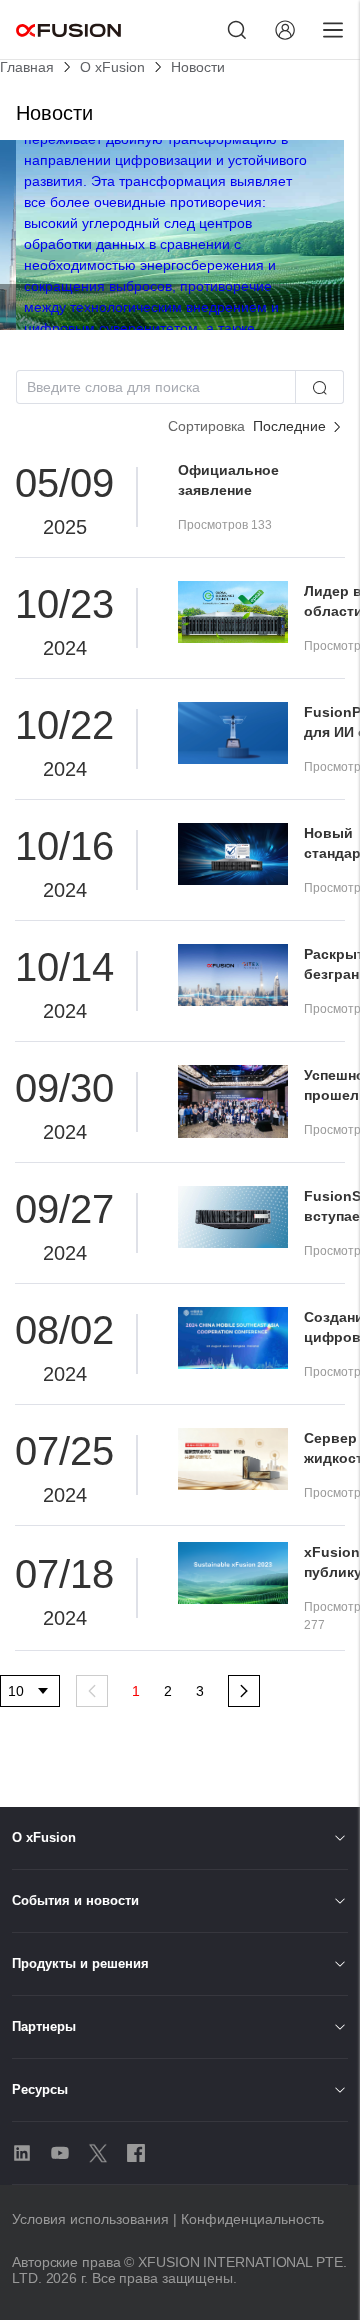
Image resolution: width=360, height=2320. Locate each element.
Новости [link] (198, 67)
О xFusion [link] (112, 67)
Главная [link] (27, 67)
